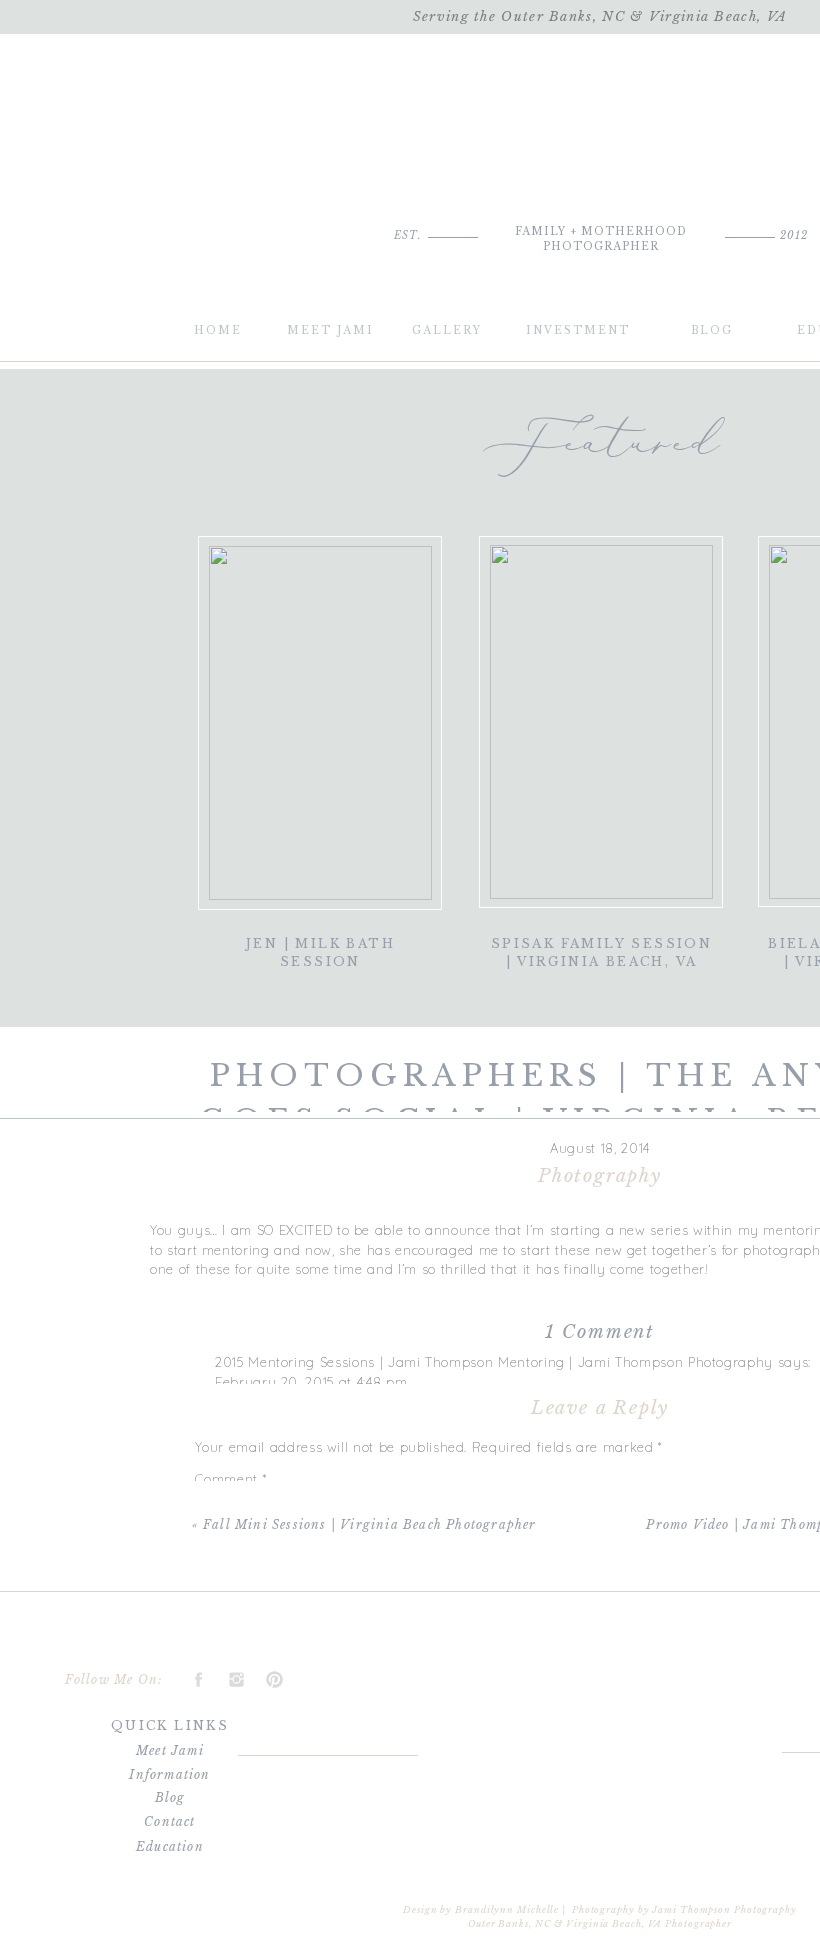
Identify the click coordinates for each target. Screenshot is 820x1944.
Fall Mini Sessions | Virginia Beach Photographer (370, 1524)
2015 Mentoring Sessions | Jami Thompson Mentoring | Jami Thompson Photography (494, 1362)
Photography (600, 1176)
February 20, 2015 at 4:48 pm (311, 1382)
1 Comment (600, 1332)
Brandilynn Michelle (507, 1909)
